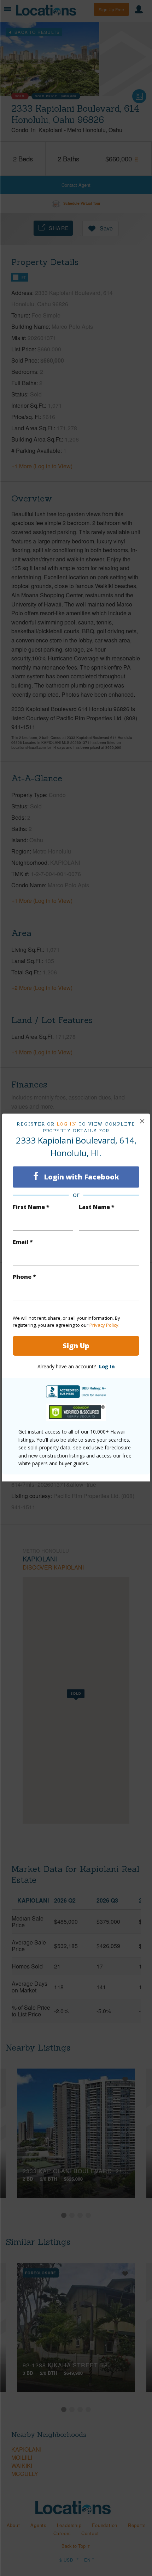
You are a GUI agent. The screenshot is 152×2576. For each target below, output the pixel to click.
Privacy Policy (104, 1325)
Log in (67, 1124)
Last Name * (97, 1207)
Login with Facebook (81, 1177)
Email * (23, 1242)
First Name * (31, 1207)
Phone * (24, 1277)
